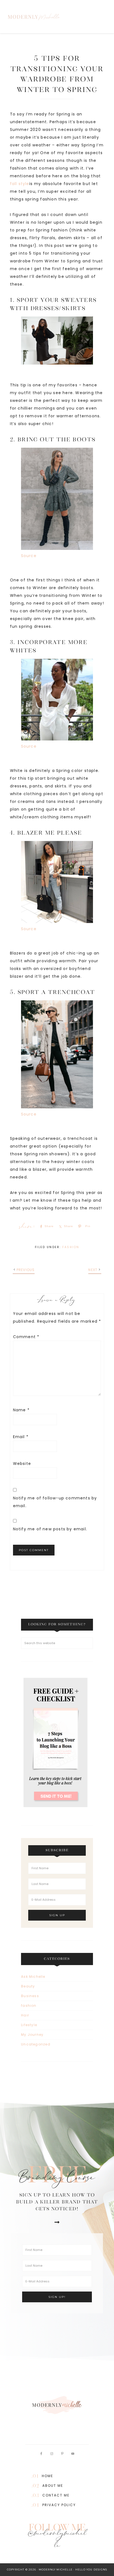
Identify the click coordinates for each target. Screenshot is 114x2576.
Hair (25, 2015)
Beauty (28, 1986)
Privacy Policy (59, 2505)
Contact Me (56, 2495)
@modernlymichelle (57, 2540)
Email (21, 1437)
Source (29, 556)
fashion (71, 1247)
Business (30, 1996)
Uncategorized (36, 2044)
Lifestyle (29, 2025)
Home (47, 2476)
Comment (26, 1337)
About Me (53, 2486)
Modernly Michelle (54, 17)
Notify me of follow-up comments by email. (55, 1502)
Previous (26, 1270)
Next (93, 1270)
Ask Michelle (33, 1977)
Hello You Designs (91, 2570)
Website (22, 1464)
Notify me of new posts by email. (50, 1529)
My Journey (32, 2035)
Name (21, 1410)
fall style (20, 184)
